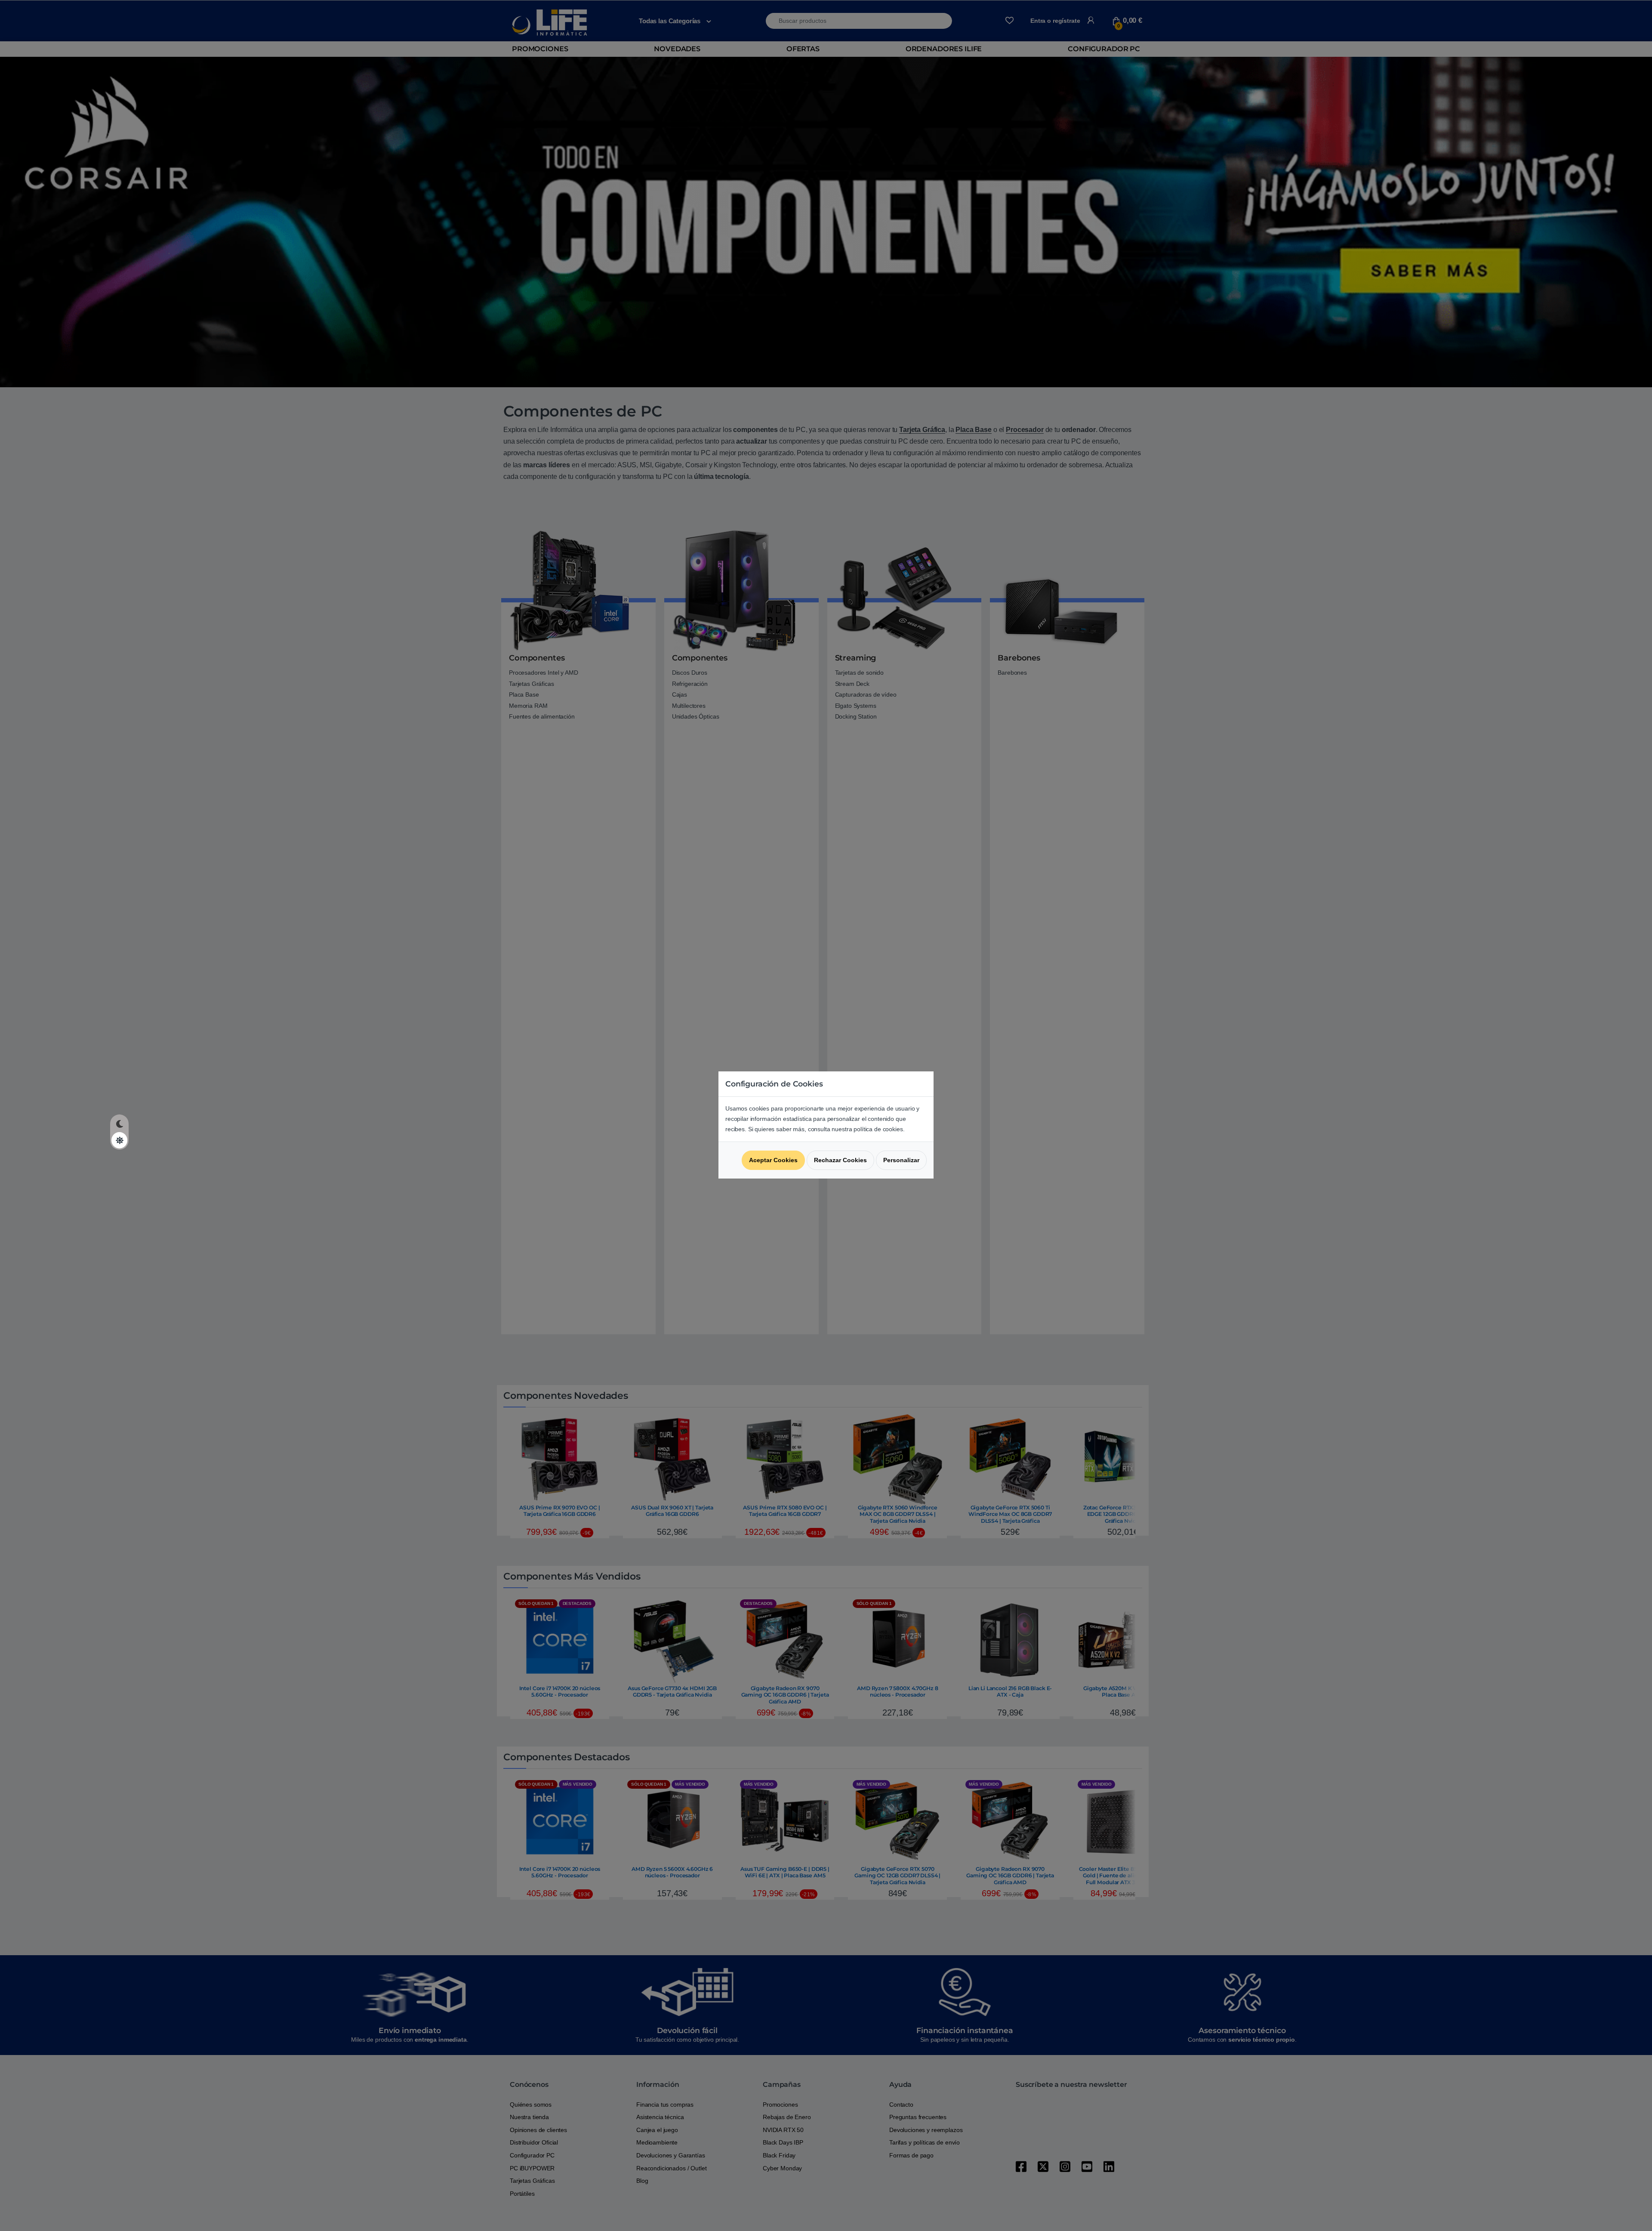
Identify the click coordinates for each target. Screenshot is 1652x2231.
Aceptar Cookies (773, 1160)
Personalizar (901, 1160)
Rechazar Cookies (840, 1160)
